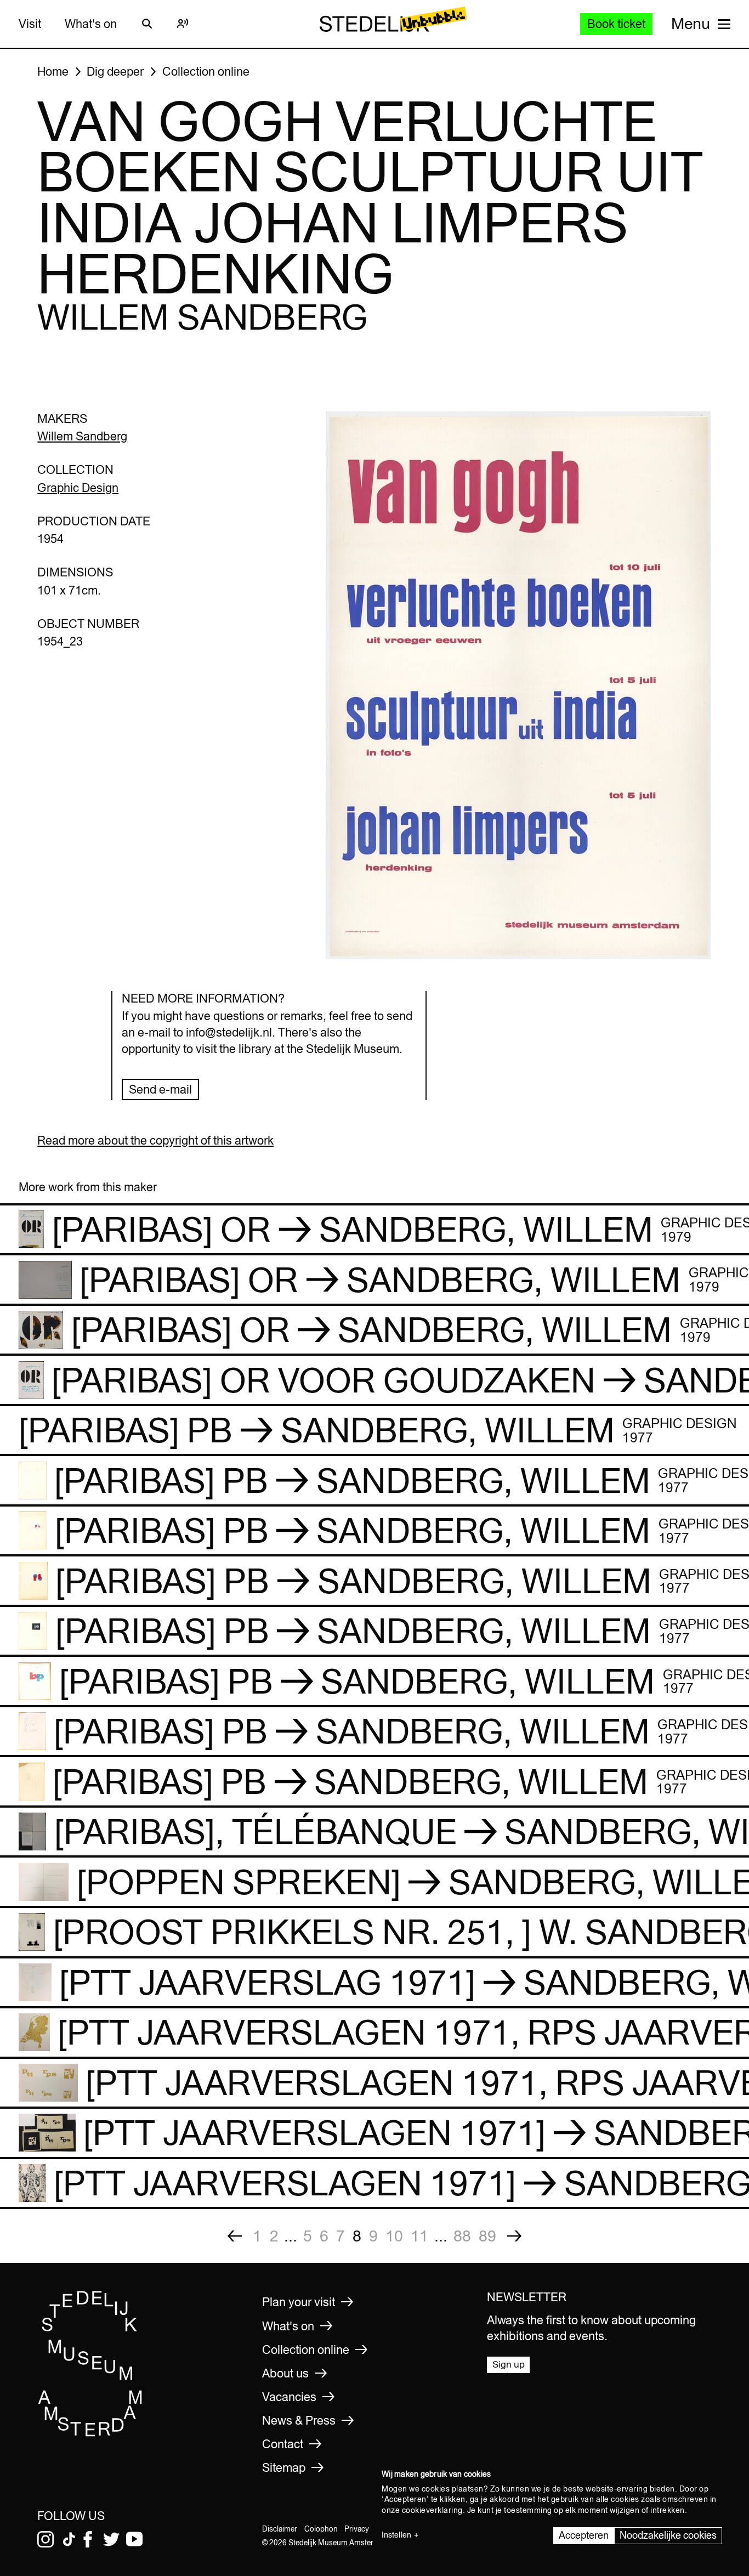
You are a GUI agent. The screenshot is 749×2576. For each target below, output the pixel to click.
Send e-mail (160, 1089)
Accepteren (584, 2535)
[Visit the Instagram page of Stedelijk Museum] (46, 2539)
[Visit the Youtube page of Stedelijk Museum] (134, 2539)
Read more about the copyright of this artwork (155, 1140)
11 (419, 2236)
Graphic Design (78, 488)
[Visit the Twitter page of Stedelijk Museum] (111, 2539)
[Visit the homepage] (90, 2433)
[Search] (147, 24)
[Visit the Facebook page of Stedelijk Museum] (88, 2539)
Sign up (509, 2364)
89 (487, 2236)
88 (462, 2236)
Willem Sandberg (82, 436)
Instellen (396, 2535)
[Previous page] (235, 2236)
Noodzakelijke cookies (668, 2535)
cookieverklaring (432, 2510)
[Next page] (514, 2236)
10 (394, 2236)
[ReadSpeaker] (183, 24)
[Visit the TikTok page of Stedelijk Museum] (69, 2539)
